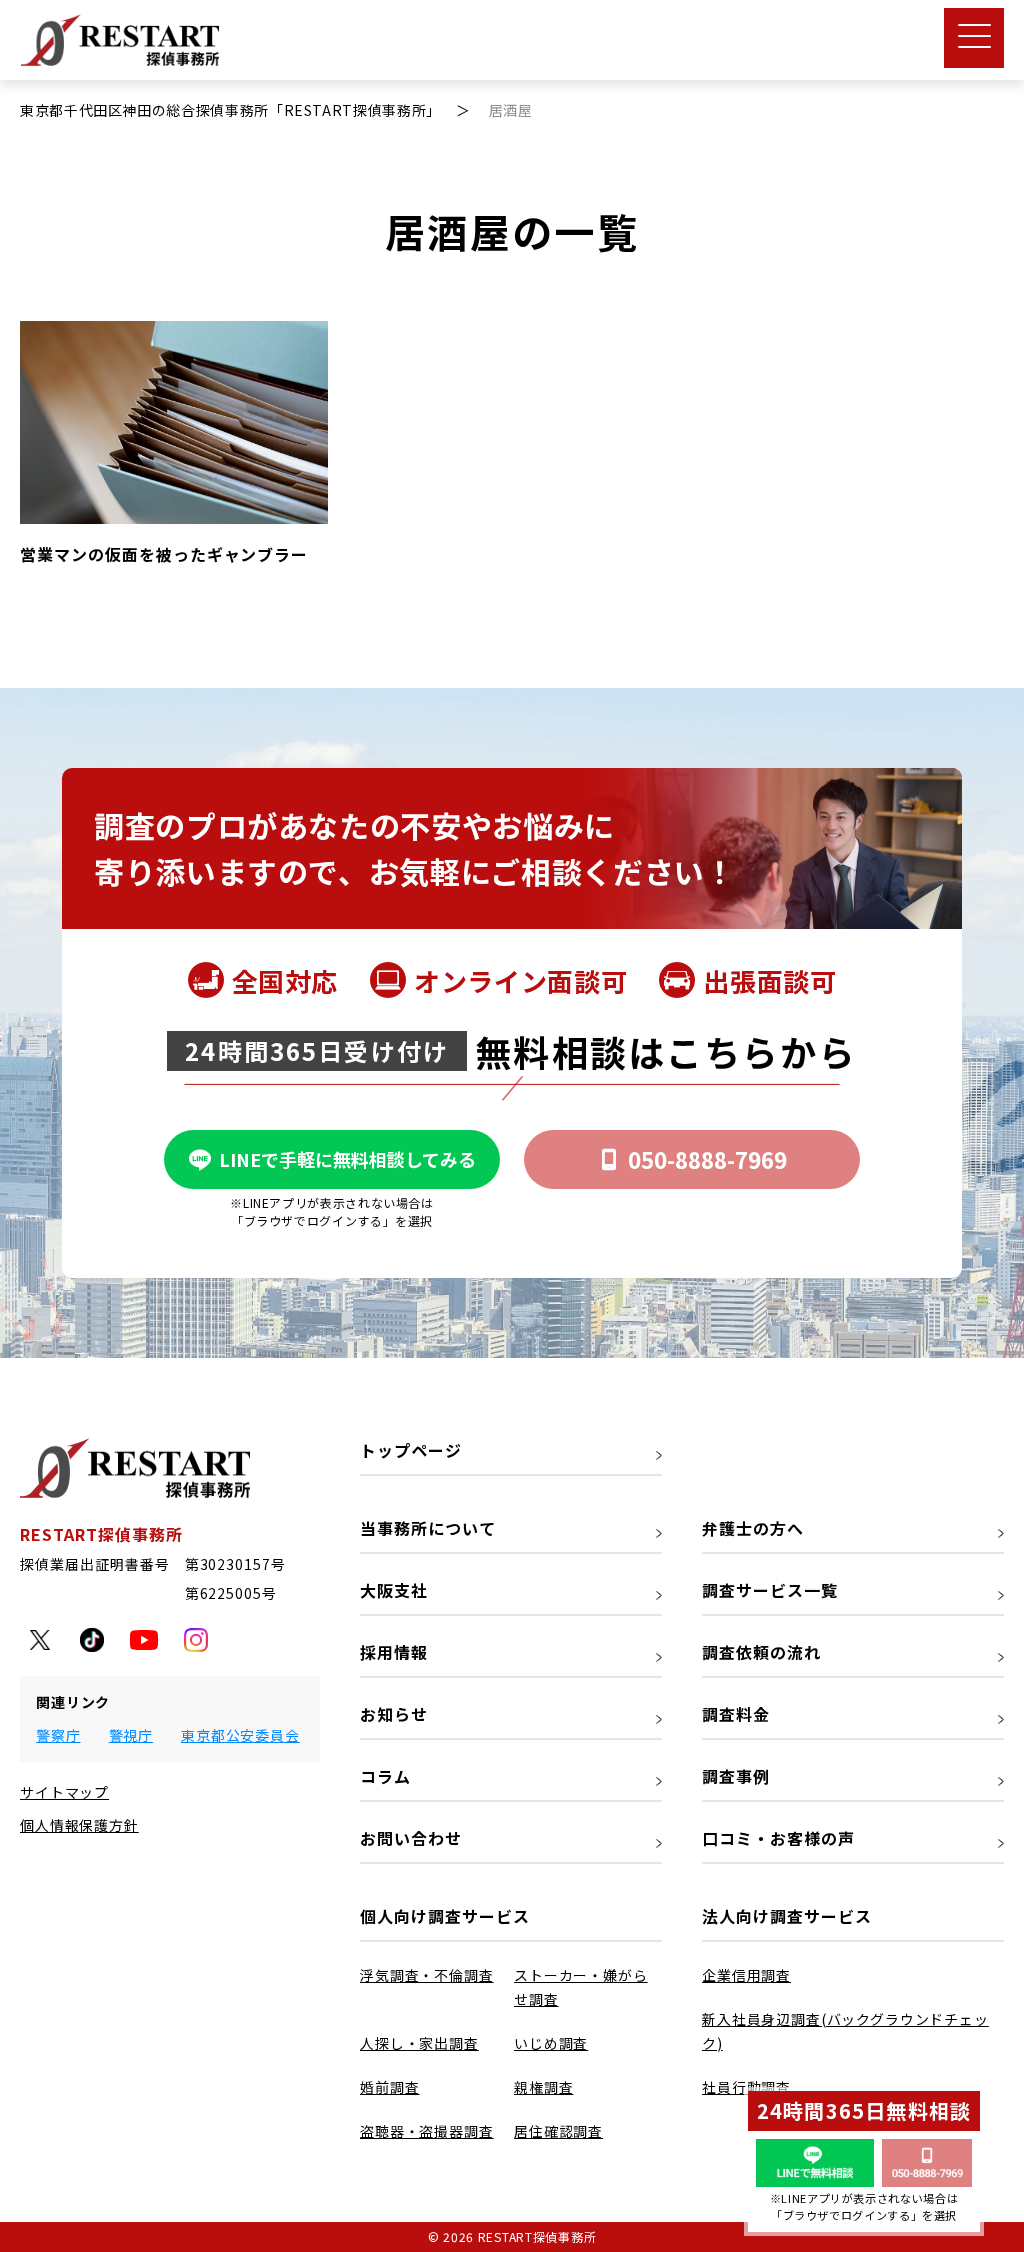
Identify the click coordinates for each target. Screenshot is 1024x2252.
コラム (385, 1776)
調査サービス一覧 (770, 1590)
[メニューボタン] (974, 38)
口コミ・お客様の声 (778, 1838)
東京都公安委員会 (240, 1735)
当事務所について (428, 1528)
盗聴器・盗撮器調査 (427, 2131)
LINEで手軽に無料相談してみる (347, 1159)
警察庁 (58, 1735)
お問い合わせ (411, 1838)
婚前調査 (389, 2087)
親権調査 (543, 2087)
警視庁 (131, 1735)
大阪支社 (394, 1590)
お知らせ (394, 1714)
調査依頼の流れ (761, 1652)
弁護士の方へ (753, 1528)
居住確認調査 (558, 2131)
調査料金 (736, 1714)
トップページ (411, 1450)
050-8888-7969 (707, 1159)
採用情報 (394, 1652)
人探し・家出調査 (419, 2043)
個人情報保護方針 (79, 1825)
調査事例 (736, 1776)
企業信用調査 (746, 1975)
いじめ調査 (551, 2043)
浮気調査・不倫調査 (427, 1975)
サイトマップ (64, 1792)
